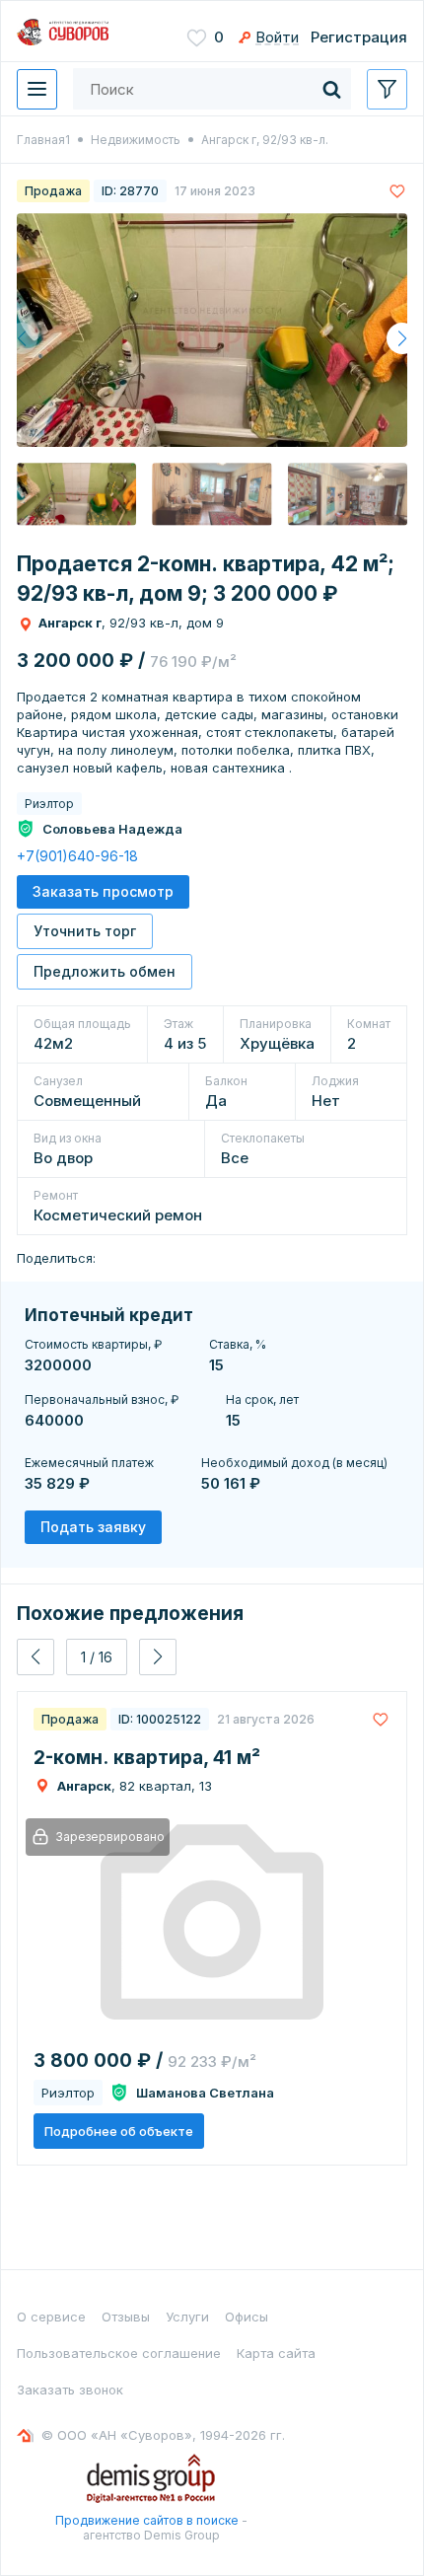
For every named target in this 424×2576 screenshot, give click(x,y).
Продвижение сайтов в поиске (147, 2520)
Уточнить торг (85, 931)
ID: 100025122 (160, 1719)
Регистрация (359, 37)
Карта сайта (276, 2353)
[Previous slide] (35, 1657)
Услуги (187, 2317)
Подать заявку (93, 1527)
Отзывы (126, 2317)
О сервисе (51, 2317)
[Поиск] (331, 89)
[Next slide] (158, 1657)
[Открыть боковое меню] (387, 89)
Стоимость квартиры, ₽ (93, 1344)
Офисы (247, 2317)
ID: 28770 (130, 191)
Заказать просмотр (103, 891)
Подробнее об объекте (119, 2131)
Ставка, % (238, 1344)
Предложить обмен (105, 971)
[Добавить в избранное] (397, 191)
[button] (402, 338)
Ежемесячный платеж (89, 1463)
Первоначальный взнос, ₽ (102, 1399)
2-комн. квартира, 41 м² (147, 1758)
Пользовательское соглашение (119, 2353)
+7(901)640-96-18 (77, 856)
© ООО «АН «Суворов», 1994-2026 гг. (163, 2435)
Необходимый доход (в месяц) (294, 1463)
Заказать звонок (70, 2390)
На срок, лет (262, 1399)
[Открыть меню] (37, 89)
